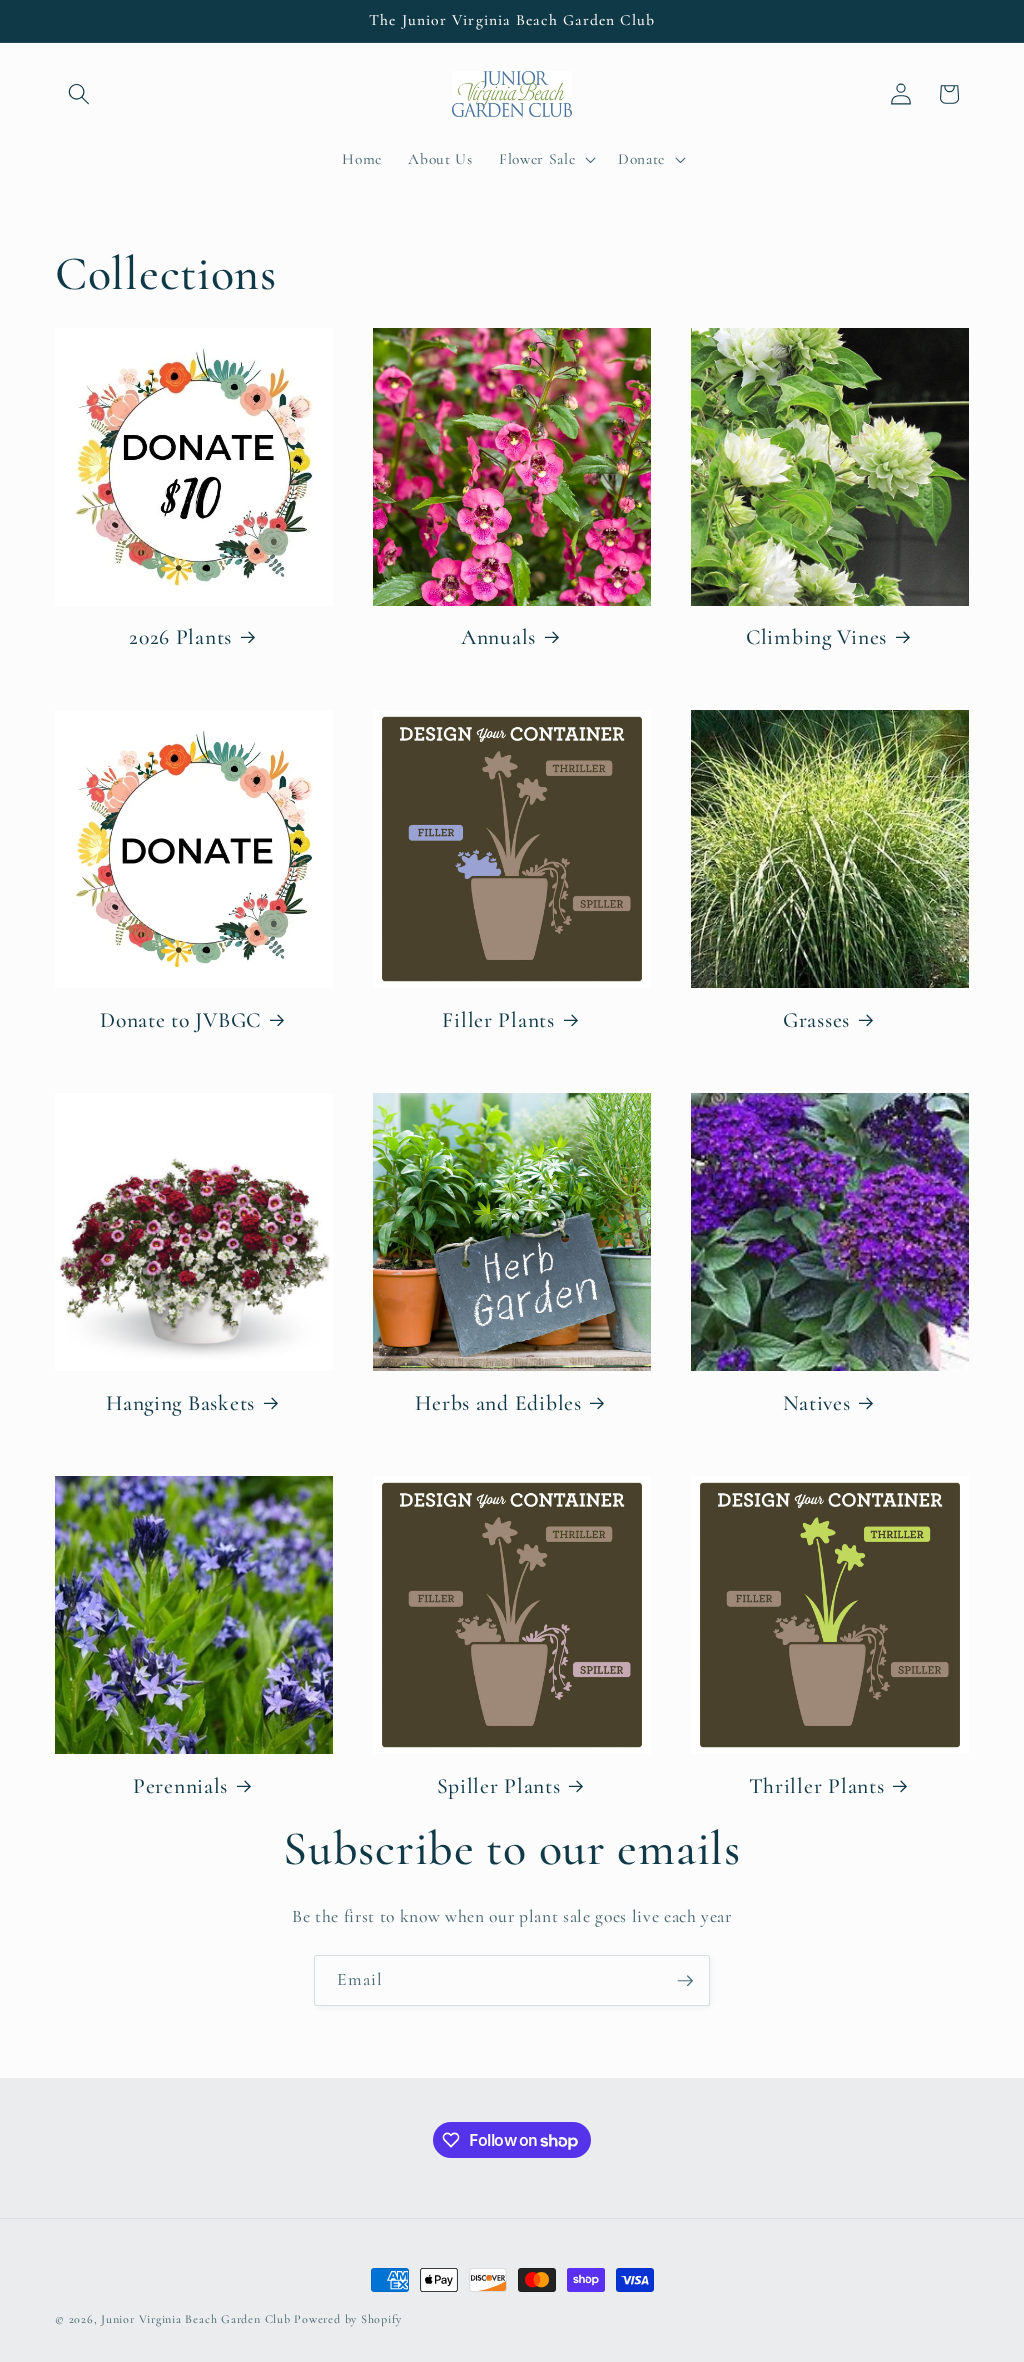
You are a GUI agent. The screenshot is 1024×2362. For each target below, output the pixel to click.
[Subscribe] (685, 1981)
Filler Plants (498, 1020)
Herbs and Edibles (498, 1403)
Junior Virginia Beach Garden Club (195, 2319)
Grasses (816, 1020)
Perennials (180, 1786)
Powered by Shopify (348, 2319)
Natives (817, 1403)
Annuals (498, 637)
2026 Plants (180, 637)
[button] (79, 94)
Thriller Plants (817, 1786)
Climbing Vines (816, 637)
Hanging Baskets (180, 1403)
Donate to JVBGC (180, 1020)
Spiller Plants (499, 1786)
